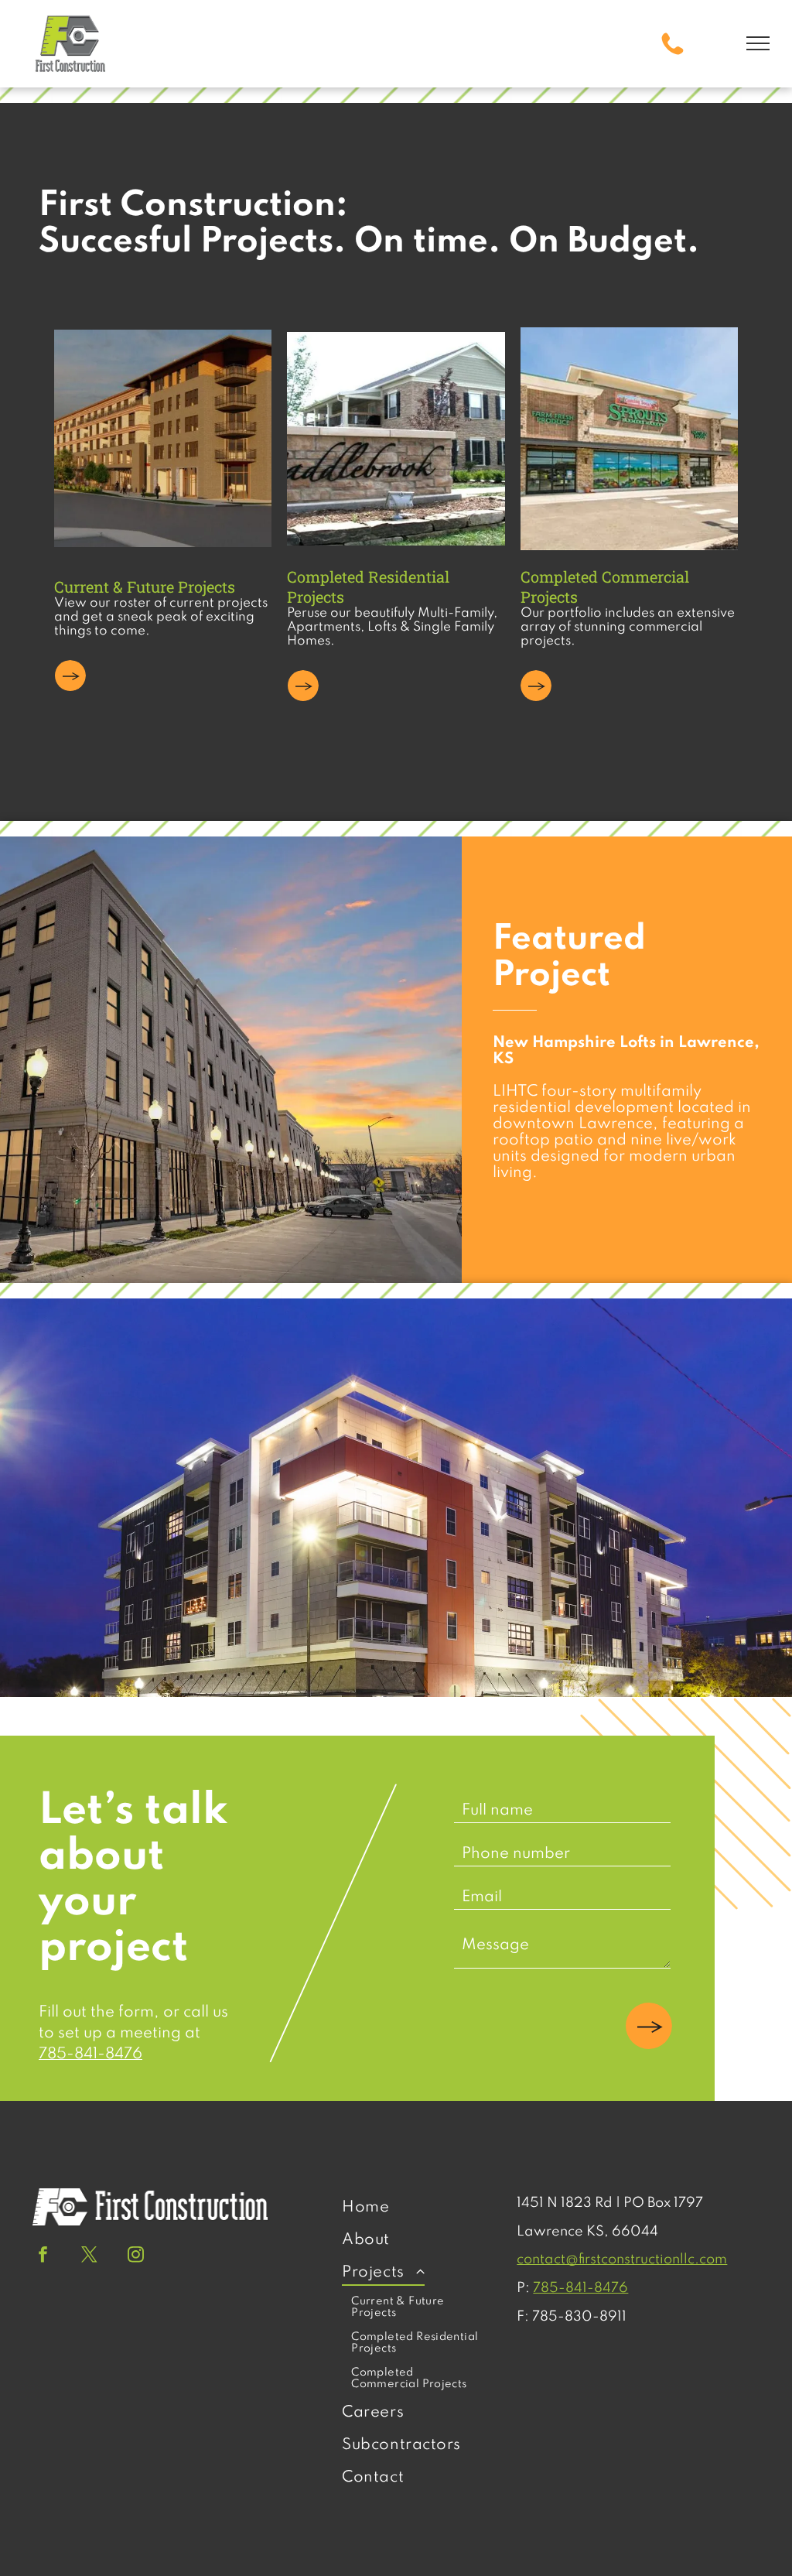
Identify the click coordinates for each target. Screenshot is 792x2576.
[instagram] (136, 2256)
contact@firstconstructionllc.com (622, 2260)
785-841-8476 (90, 2054)
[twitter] (89, 2256)
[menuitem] (416, 2208)
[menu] (758, 43)
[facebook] (43, 2256)
